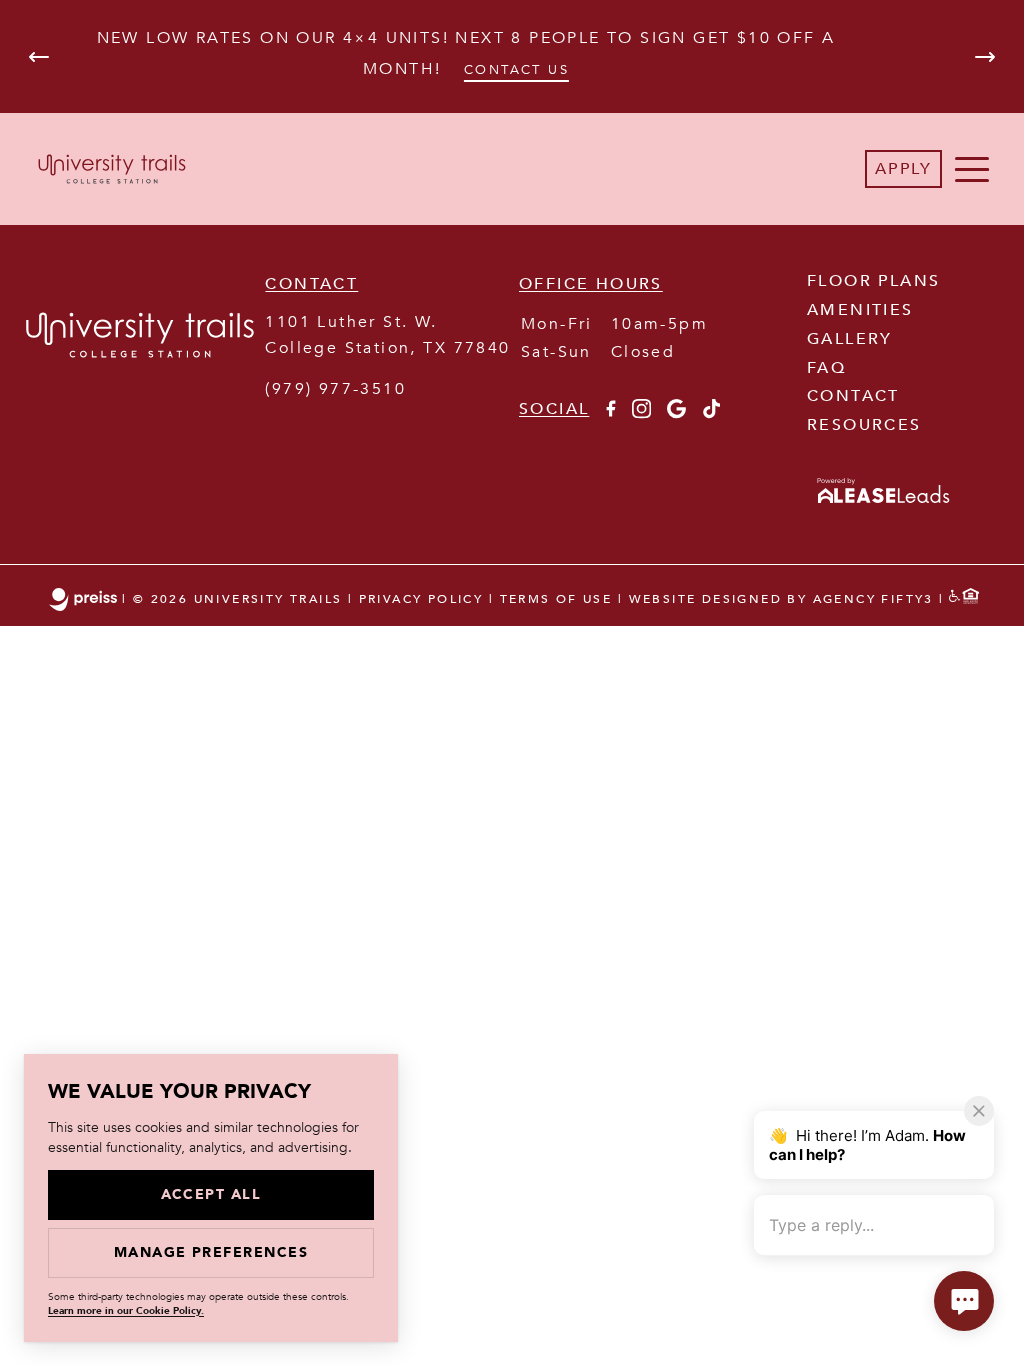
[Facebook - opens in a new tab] (610, 414)
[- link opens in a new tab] (884, 505)
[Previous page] (39, 57)
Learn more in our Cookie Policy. (126, 1311)
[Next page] (985, 57)
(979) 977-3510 (335, 389)
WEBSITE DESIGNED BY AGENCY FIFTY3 (781, 600)
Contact (853, 396)
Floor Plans (873, 281)
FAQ (826, 368)
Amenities (860, 310)
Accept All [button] (211, 1194)
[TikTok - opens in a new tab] (711, 414)
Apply (903, 169)
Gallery (850, 339)
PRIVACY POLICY (421, 600)
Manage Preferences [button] (211, 1252)
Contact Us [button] (516, 69)
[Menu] (972, 169)
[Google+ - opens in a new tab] (676, 414)
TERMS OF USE (556, 600)
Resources (864, 425)
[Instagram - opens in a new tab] (641, 414)
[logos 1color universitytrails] (140, 392)
